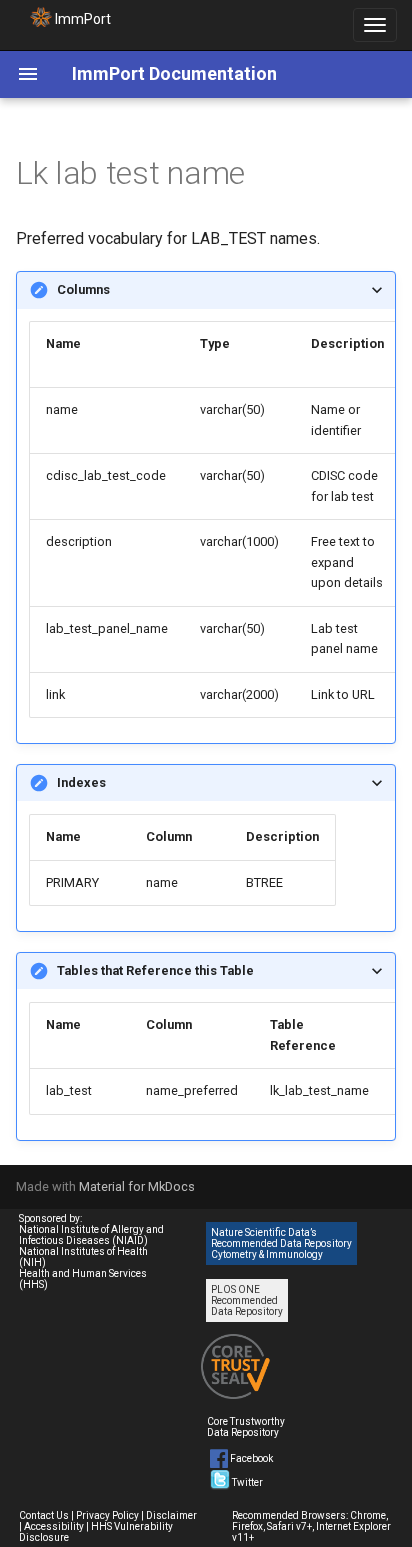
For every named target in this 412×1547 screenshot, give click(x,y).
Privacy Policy (107, 1515)
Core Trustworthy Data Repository (246, 1427)
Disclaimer (171, 1515)
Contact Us (44, 1515)
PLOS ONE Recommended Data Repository (247, 1300)
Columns (83, 289)
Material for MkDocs (137, 1186)
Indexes (81, 782)
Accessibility (54, 1526)
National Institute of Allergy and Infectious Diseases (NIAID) (91, 1235)
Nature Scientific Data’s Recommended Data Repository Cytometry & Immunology (281, 1243)
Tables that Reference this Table (155, 970)
